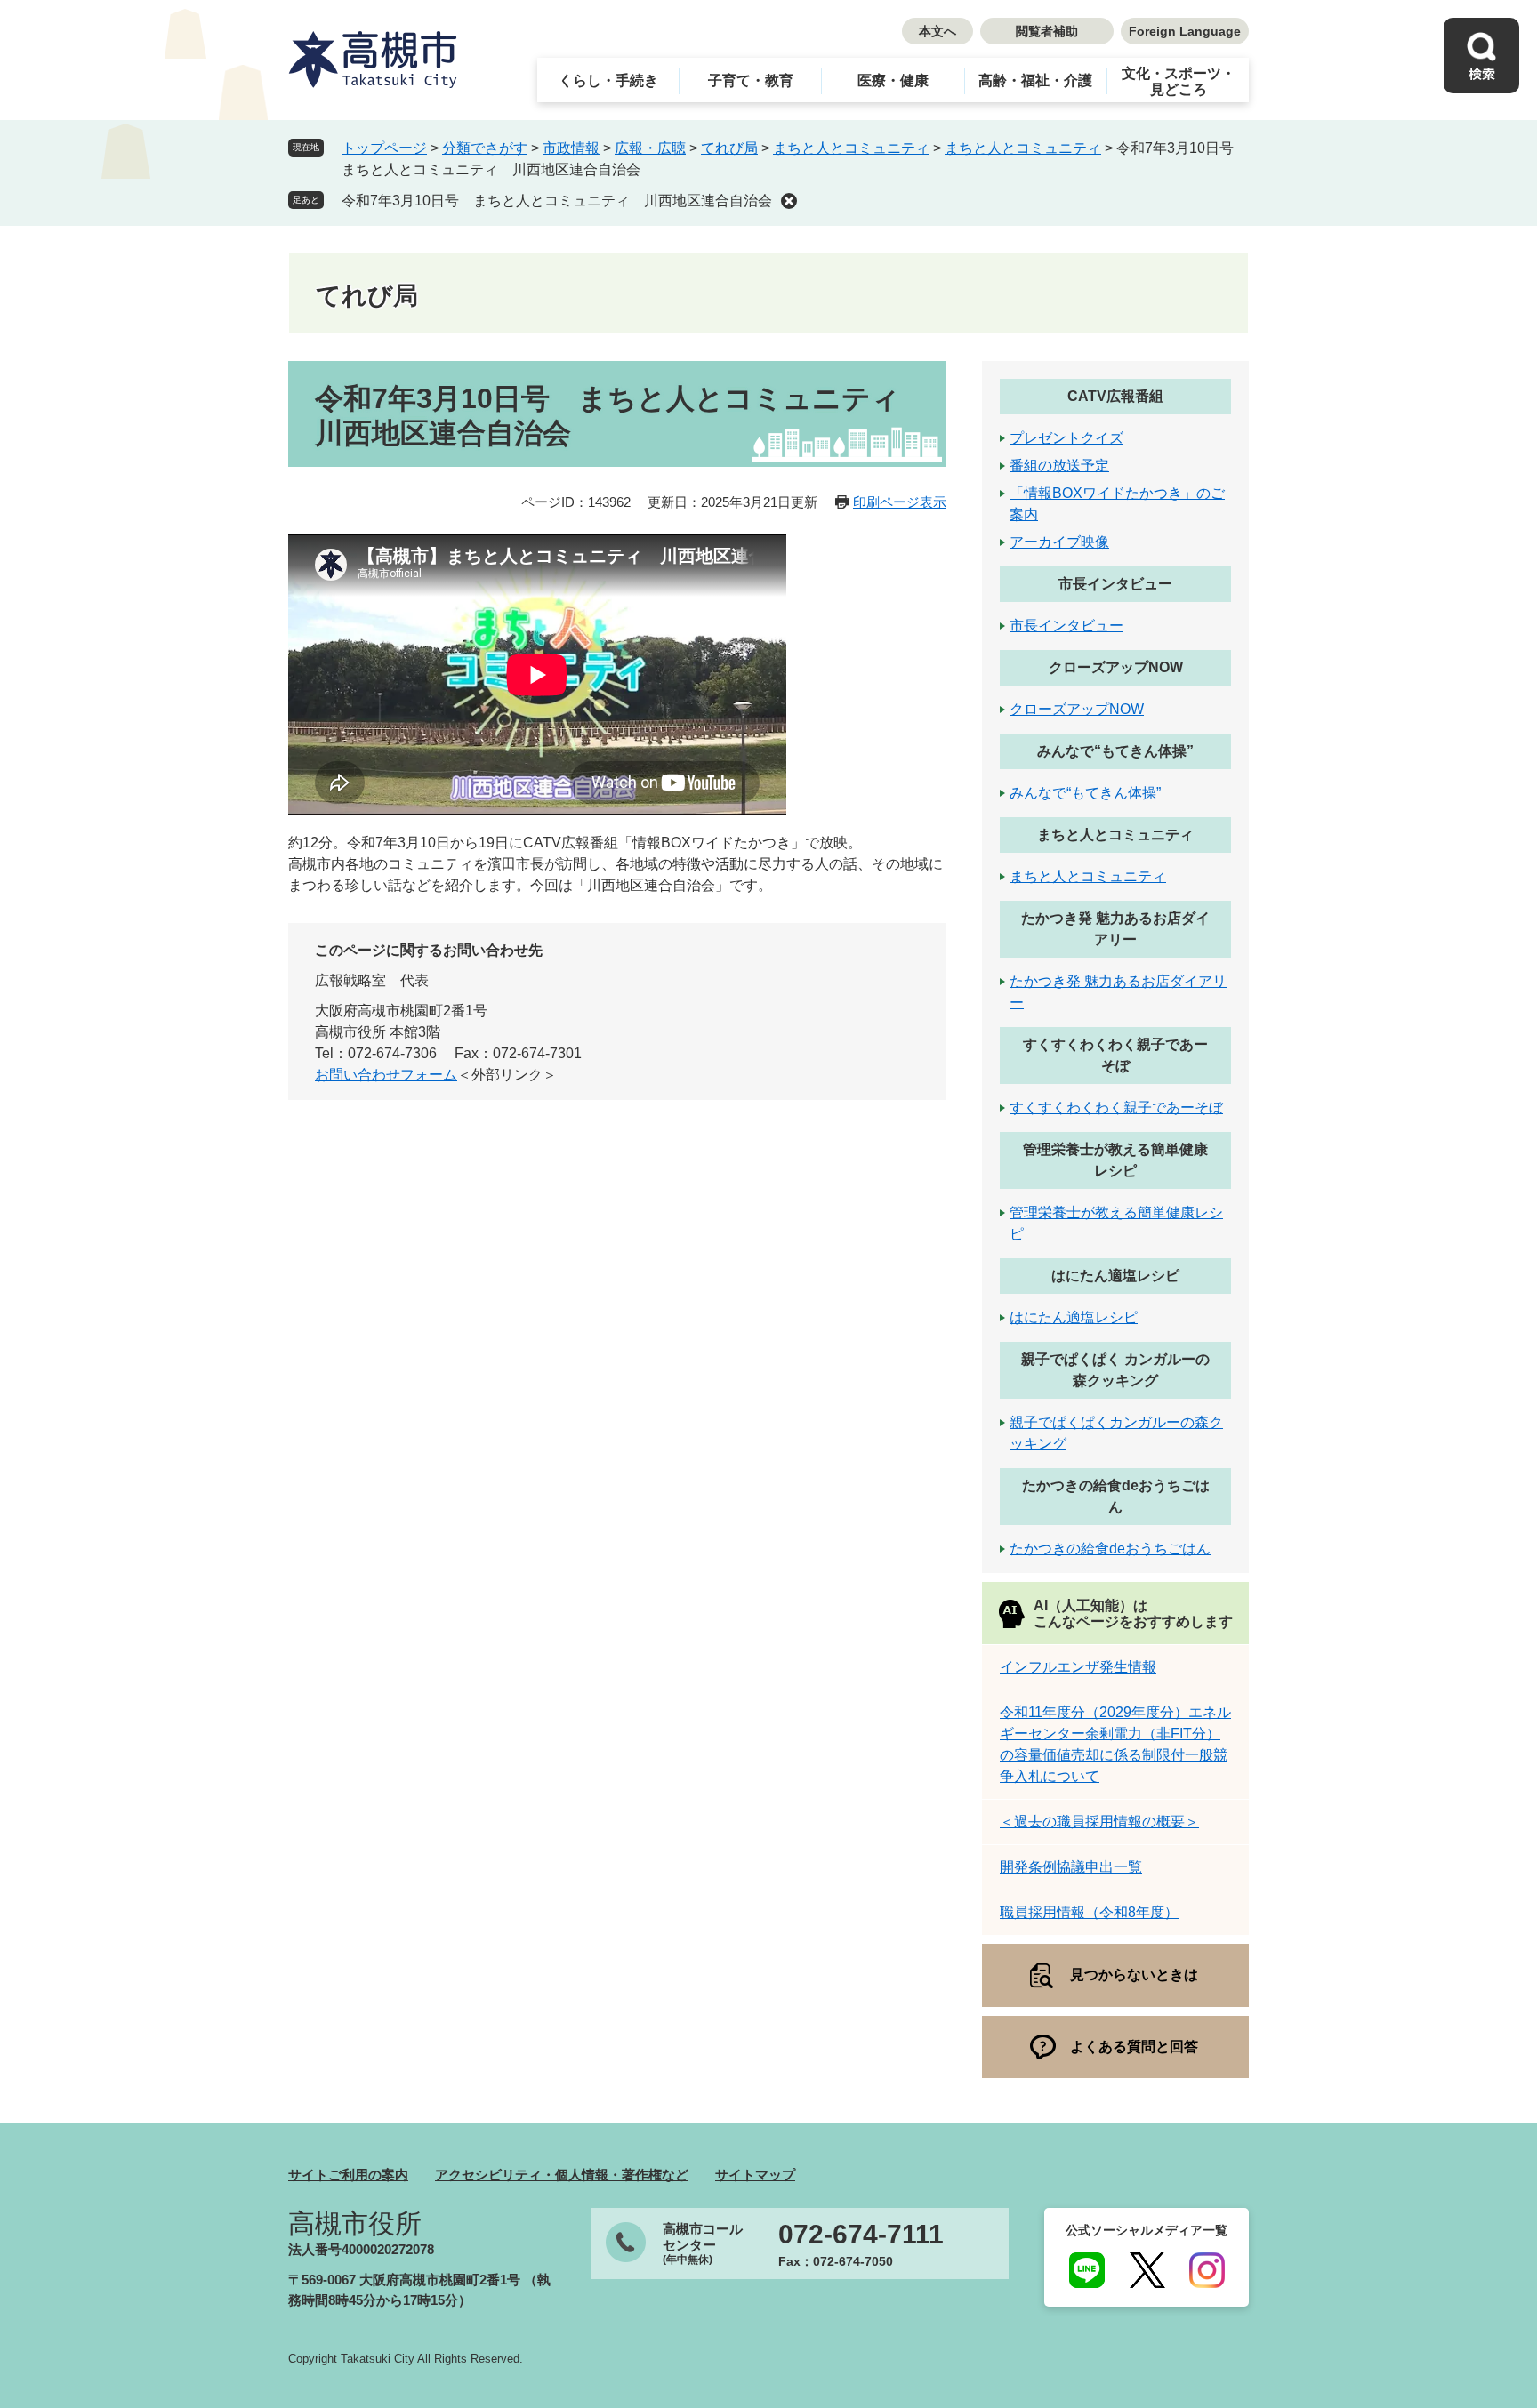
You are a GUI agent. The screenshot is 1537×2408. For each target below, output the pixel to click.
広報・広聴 (650, 148)
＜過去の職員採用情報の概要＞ (1099, 1822)
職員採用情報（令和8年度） (1089, 1912)
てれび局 (729, 148)
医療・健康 (893, 80)
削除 (789, 201)
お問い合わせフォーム (386, 1075)
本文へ (937, 31)
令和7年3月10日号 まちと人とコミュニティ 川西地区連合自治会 (557, 201)
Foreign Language (1185, 31)
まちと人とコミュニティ (851, 148)
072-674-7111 (861, 2235)
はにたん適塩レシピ (1115, 1276)
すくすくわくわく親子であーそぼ (1116, 1108)
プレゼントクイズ (1066, 438)
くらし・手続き (608, 80)
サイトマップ (755, 2175)
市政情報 (571, 148)
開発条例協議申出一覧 (1071, 1867)
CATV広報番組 (1115, 396)
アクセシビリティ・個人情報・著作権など (562, 2175)
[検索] (1481, 56)
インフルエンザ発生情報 (1078, 1667)
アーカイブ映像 (1059, 542)
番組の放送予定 (1059, 466)
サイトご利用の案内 (348, 2175)
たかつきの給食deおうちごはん (1110, 1549)
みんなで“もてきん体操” (1115, 751)
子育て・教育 (751, 80)
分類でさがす (485, 148)
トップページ (384, 148)
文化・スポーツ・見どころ (1179, 81)
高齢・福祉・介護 (1035, 80)
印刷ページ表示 (900, 502)
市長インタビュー (1115, 584)
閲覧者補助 (1047, 31)
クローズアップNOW (1116, 667)
